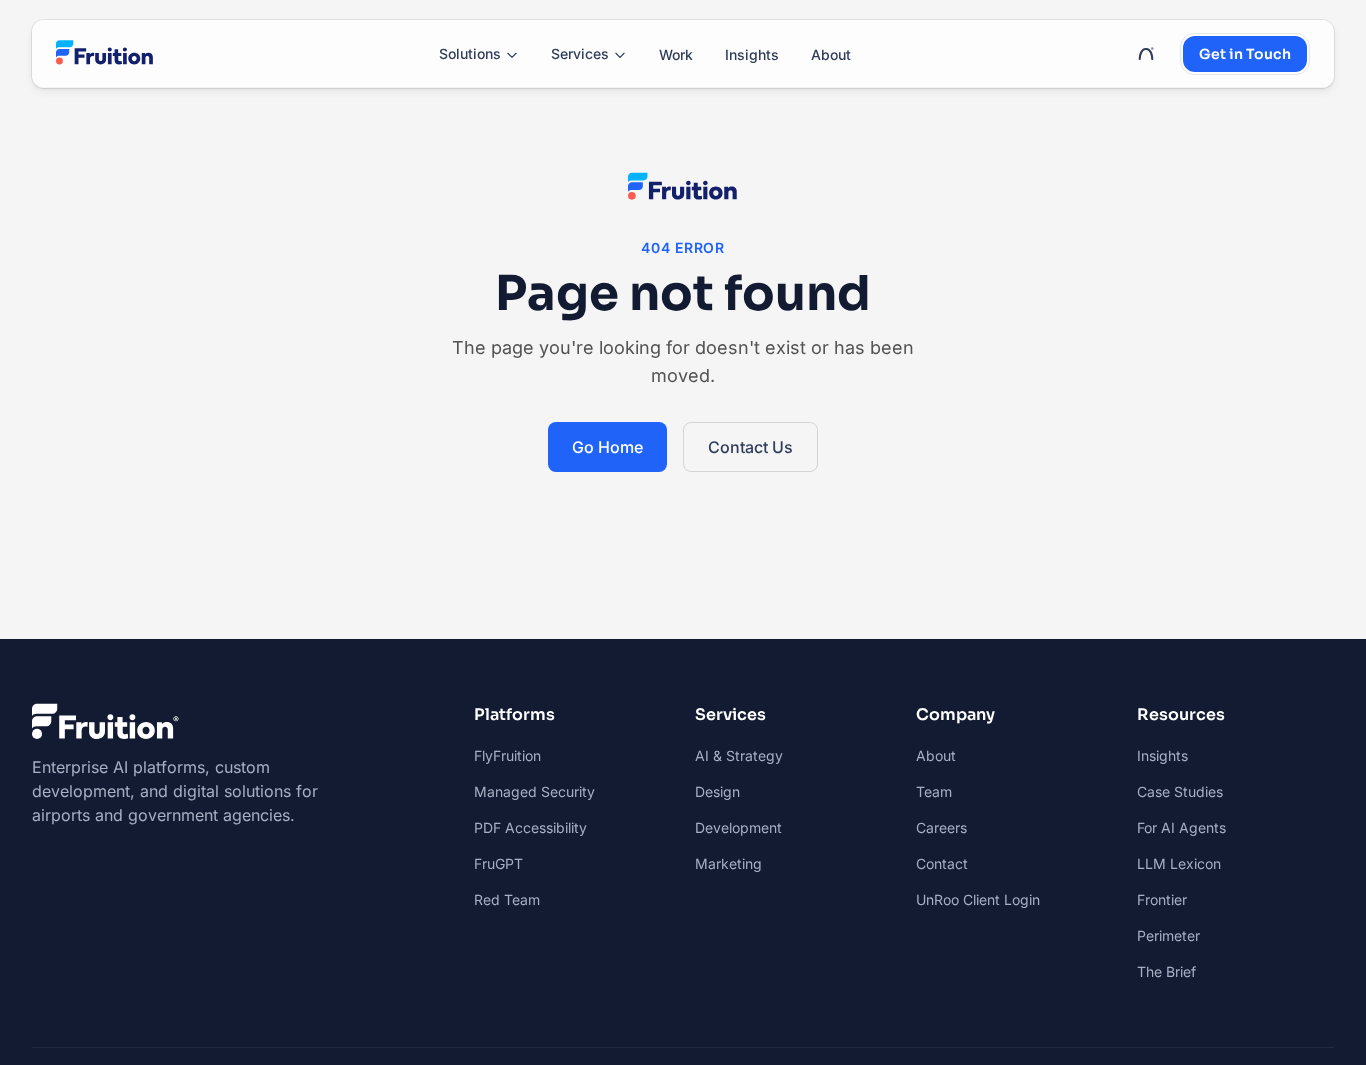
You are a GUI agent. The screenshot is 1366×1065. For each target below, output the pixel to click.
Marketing (728, 863)
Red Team (507, 899)
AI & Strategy (739, 755)
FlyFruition (507, 755)
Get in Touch (1245, 54)
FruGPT (498, 863)
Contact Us (750, 447)
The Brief (1166, 971)
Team (934, 791)
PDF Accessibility (530, 827)
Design (717, 791)
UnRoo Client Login (978, 899)
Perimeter (1168, 935)
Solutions (470, 53)
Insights (752, 54)
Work (676, 54)
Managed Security (534, 791)
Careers (941, 827)
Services (580, 53)
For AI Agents (1181, 827)
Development (738, 827)
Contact (942, 863)
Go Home (607, 447)
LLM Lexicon (1179, 863)
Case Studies (1180, 791)
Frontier (1162, 899)
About (831, 54)
